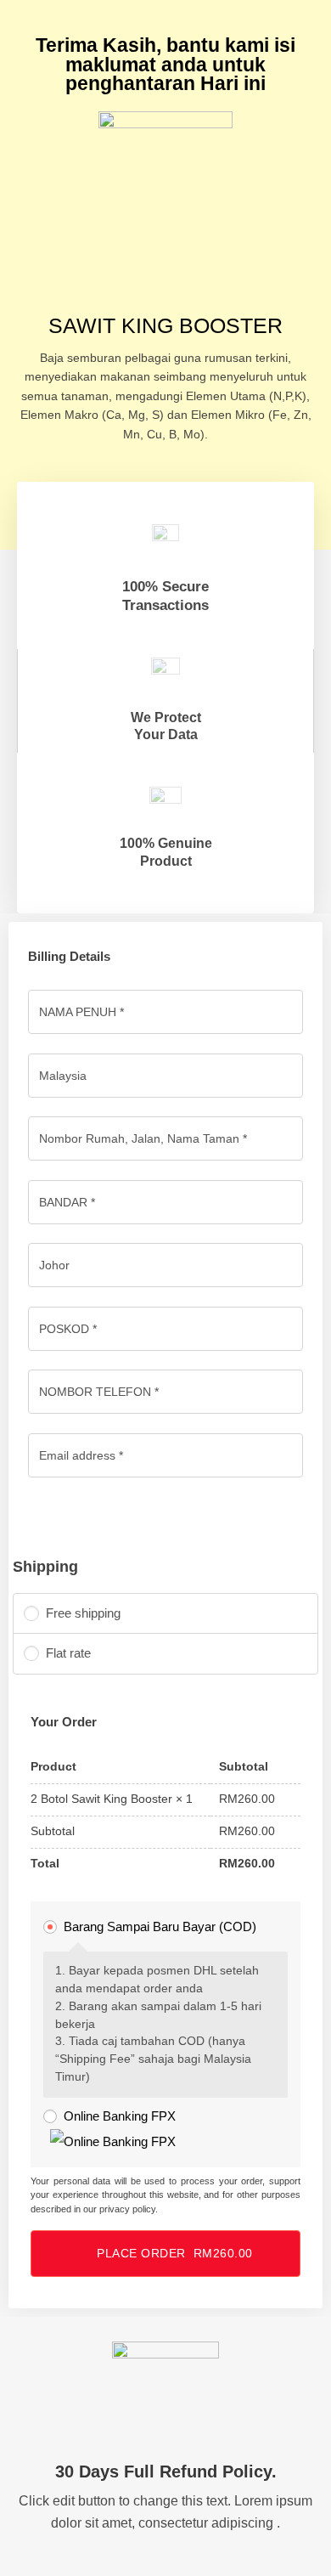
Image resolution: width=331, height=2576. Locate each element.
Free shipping (83, 1613)
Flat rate (68, 1653)
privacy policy (127, 2209)
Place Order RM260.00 (175, 2253)
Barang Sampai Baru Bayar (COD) (160, 1926)
